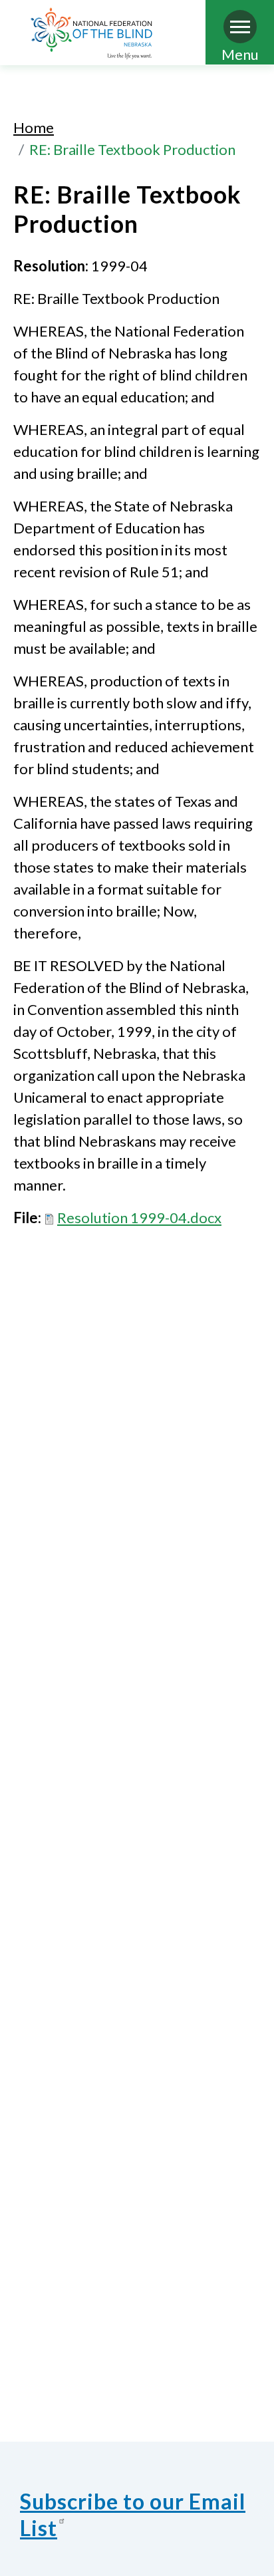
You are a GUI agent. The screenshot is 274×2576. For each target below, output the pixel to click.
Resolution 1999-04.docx (139, 1217)
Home (34, 127)
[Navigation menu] (240, 27)
